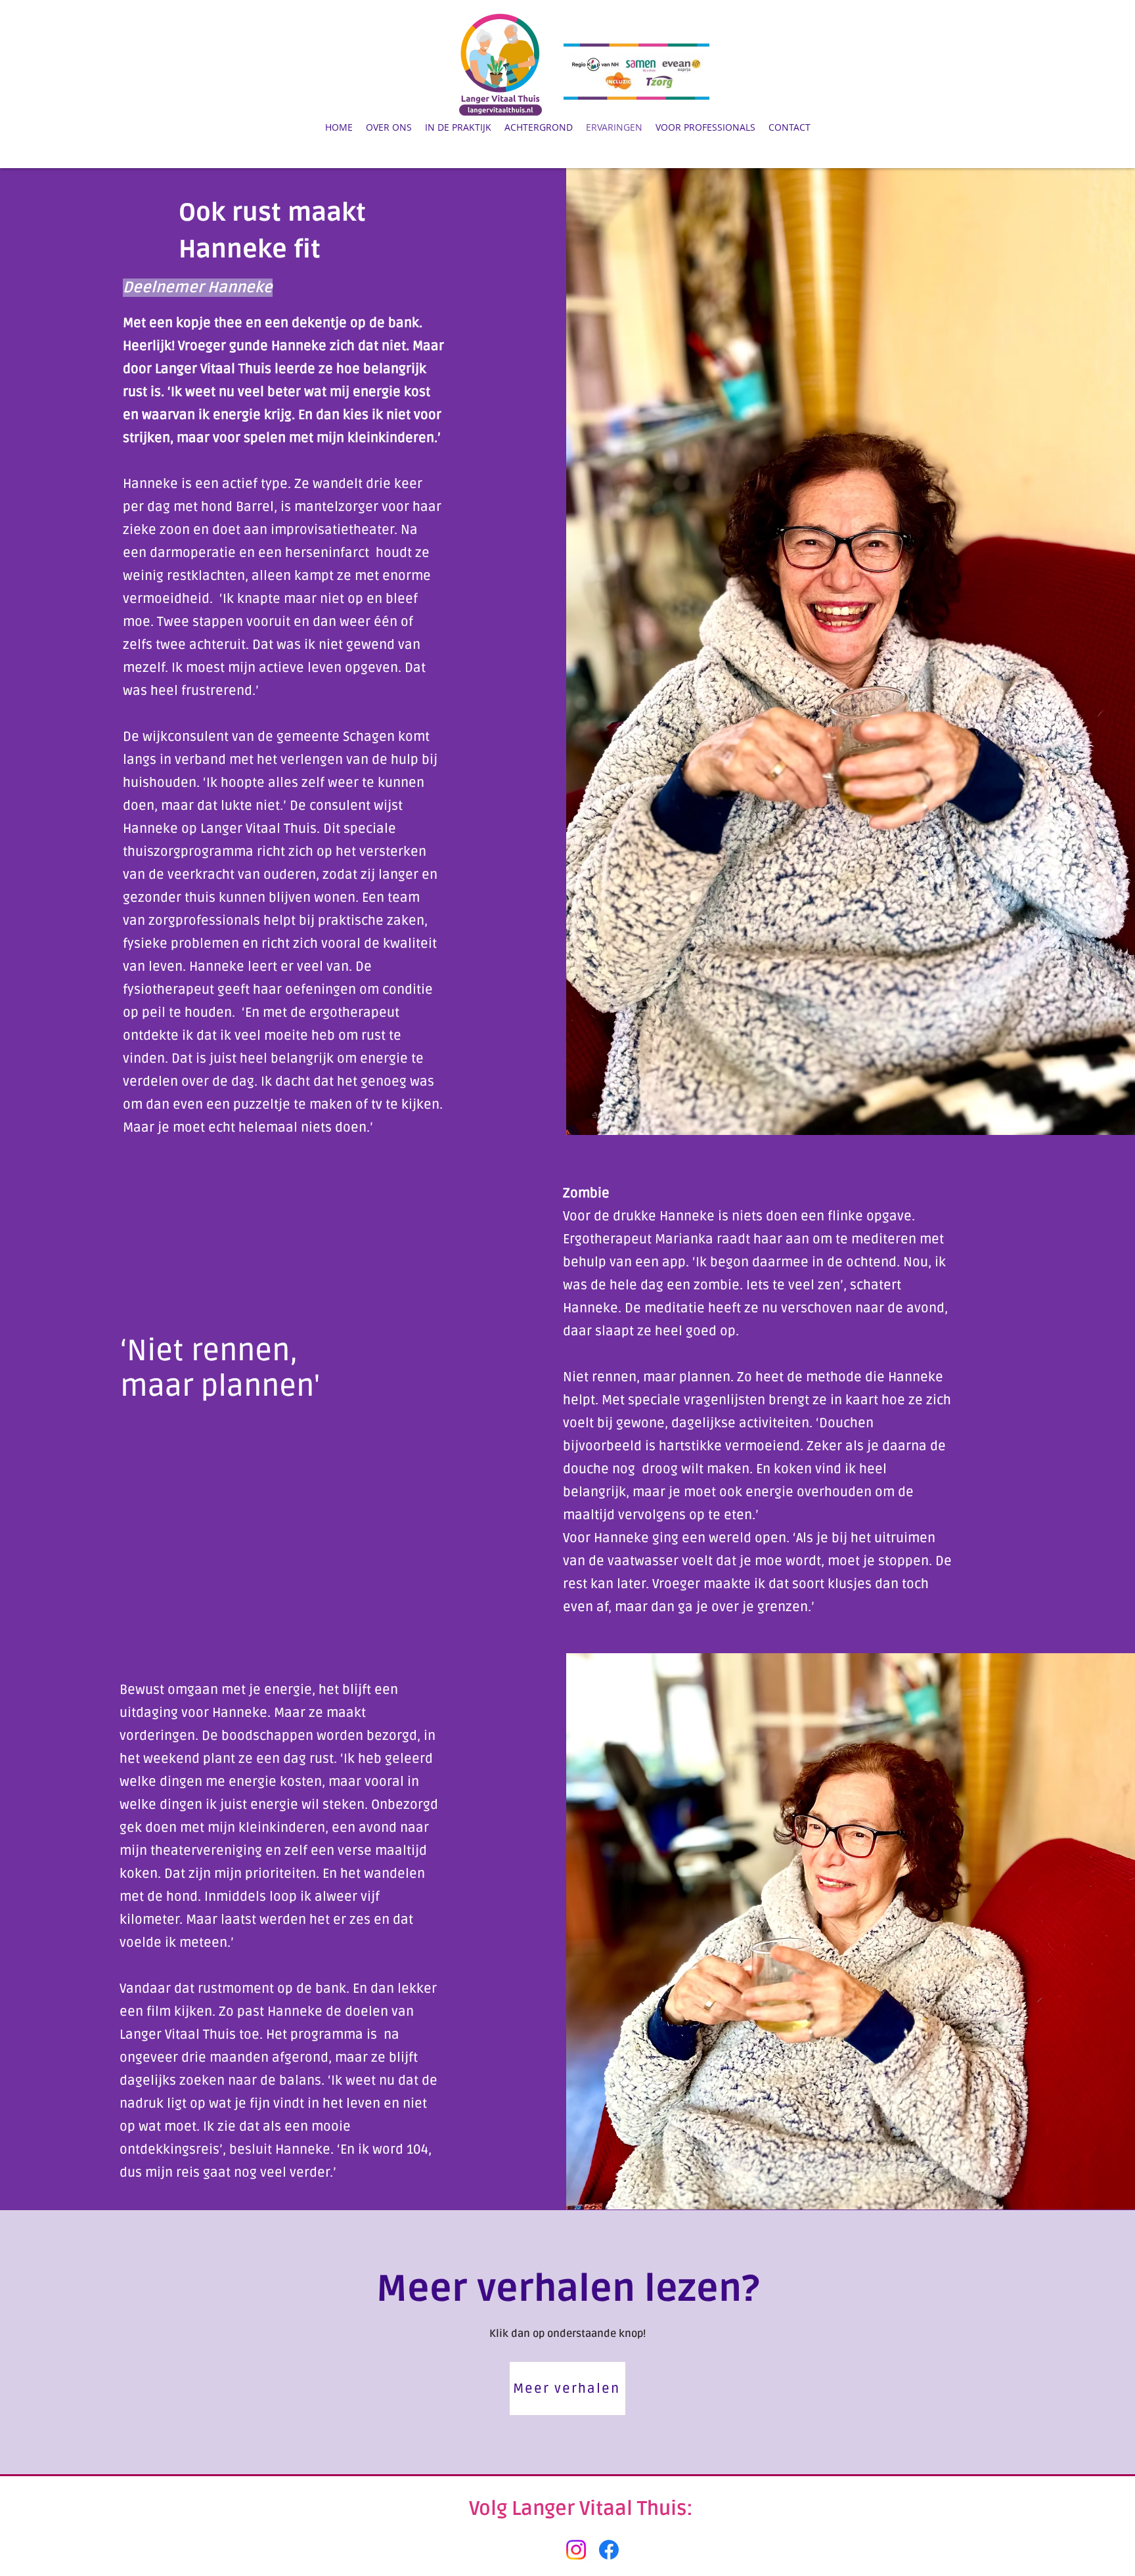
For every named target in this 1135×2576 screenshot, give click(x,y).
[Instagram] (576, 2550)
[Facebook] (609, 2550)
